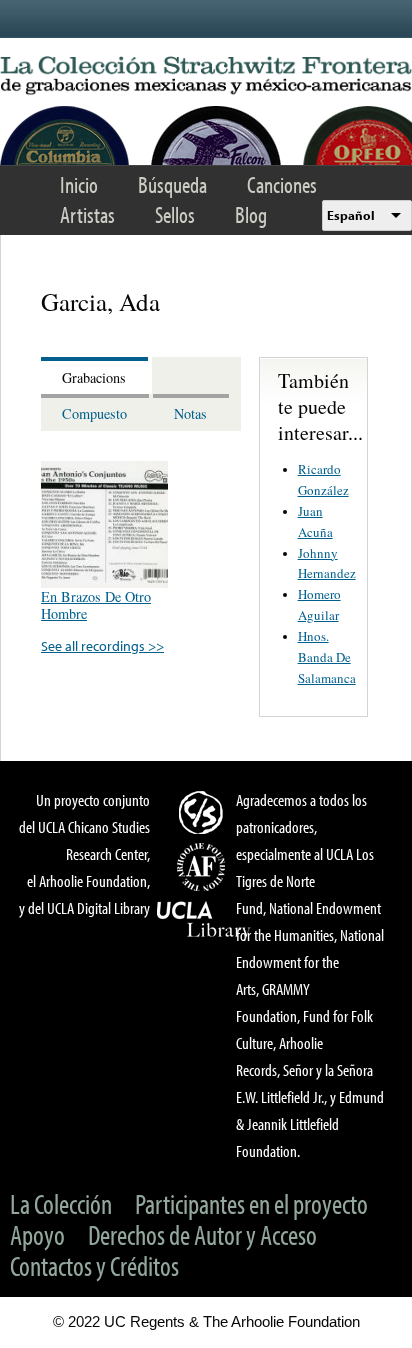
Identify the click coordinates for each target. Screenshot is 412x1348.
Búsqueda (172, 184)
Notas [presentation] (190, 413)
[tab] (96, 375)
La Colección (61, 1203)
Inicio (79, 184)
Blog (251, 214)
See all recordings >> (102, 645)
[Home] (206, 76)
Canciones (282, 184)
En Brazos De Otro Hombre (96, 605)
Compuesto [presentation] (94, 413)
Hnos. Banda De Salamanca (327, 657)
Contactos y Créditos (94, 1265)
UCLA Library (204, 920)
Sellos (175, 214)
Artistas (87, 214)
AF (204, 867)
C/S (204, 812)
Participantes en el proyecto (251, 1203)
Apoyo (37, 1234)
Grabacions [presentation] (94, 377)
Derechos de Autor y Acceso (202, 1234)
